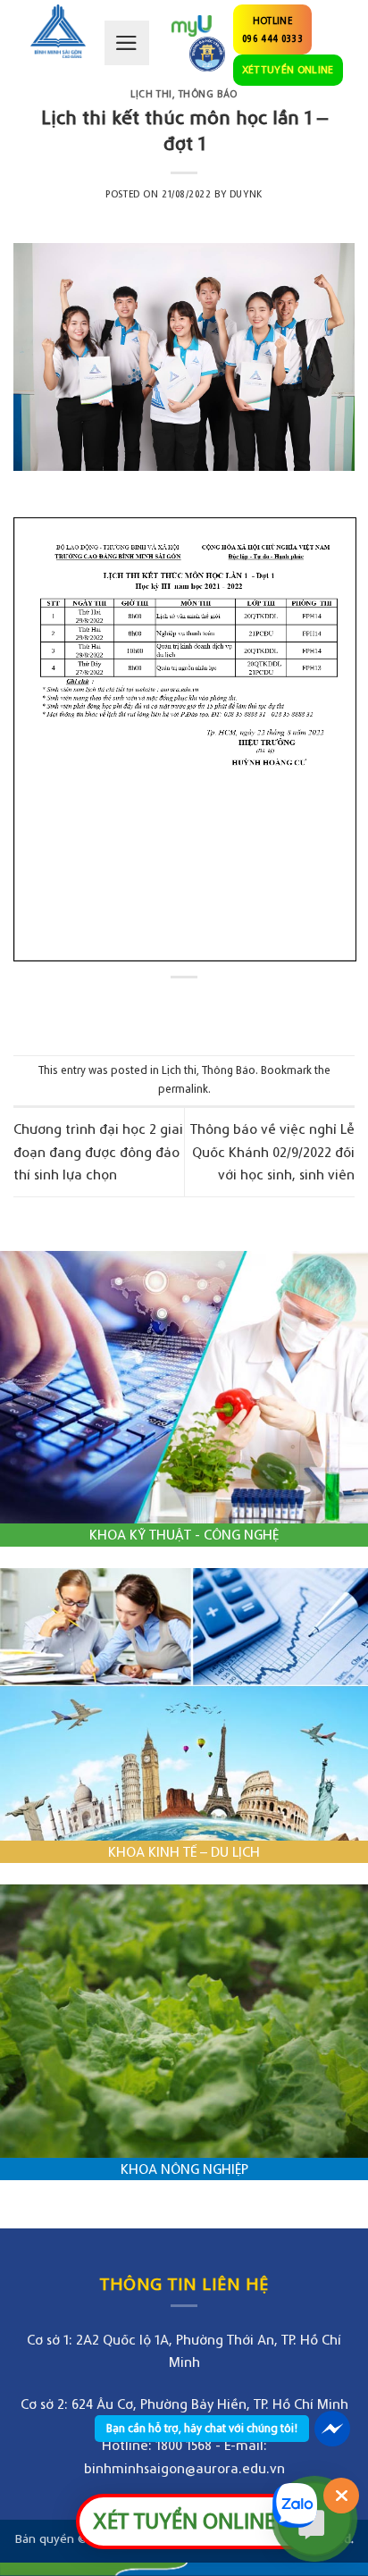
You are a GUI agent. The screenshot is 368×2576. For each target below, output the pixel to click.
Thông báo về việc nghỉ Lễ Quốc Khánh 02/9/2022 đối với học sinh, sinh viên (272, 1151)
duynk (246, 194)
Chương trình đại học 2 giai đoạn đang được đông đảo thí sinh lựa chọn (98, 1151)
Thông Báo (208, 94)
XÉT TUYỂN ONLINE (288, 69)
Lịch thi (151, 94)
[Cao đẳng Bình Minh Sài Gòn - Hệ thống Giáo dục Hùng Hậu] (58, 31)
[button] (127, 43)
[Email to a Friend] (201, 1007)
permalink (183, 1089)
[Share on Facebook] (167, 1007)
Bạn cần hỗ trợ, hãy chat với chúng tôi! (202, 2428)
